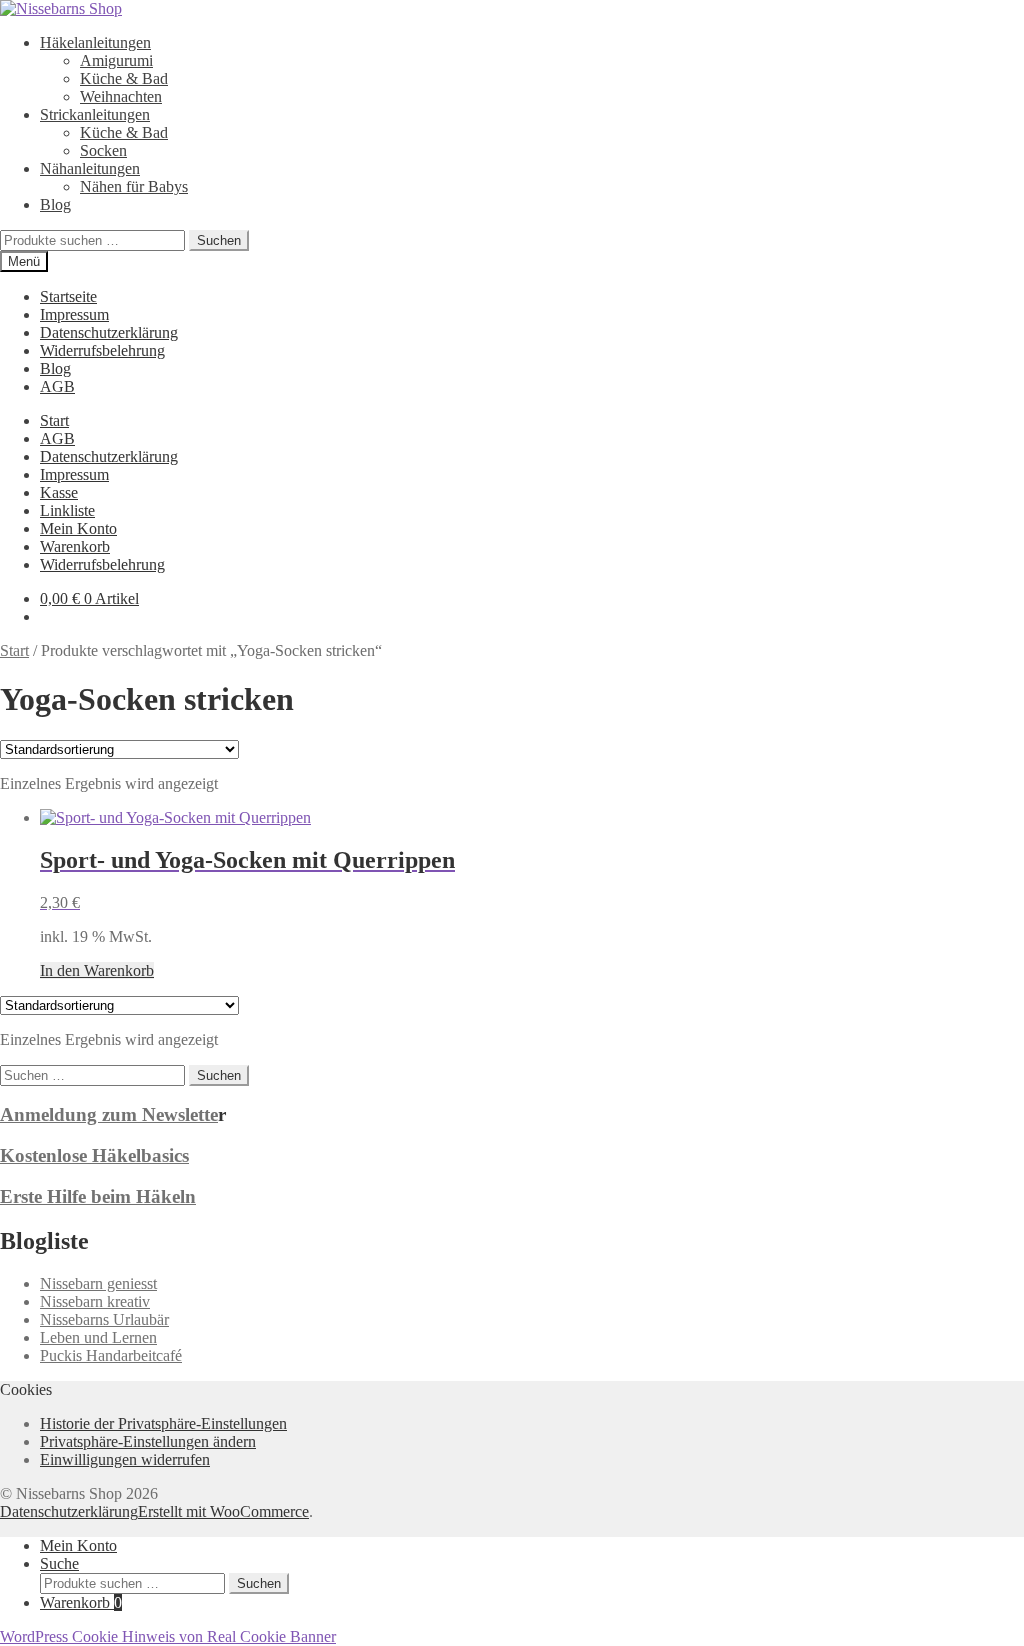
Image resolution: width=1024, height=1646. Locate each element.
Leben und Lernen (98, 1337)
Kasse (59, 492)
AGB (57, 386)
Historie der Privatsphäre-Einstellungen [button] (163, 1423)
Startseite (68, 296)
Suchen (219, 240)
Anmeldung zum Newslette (109, 1114)
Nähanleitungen (90, 168)
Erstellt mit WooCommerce (223, 1511)
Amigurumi (116, 60)
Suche (59, 1563)
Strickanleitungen (95, 114)
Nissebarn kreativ (95, 1301)
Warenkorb (75, 546)
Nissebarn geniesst (98, 1283)
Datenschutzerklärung (109, 332)
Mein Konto (78, 528)
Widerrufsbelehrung (102, 350)
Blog (55, 204)
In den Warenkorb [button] (97, 970)
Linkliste (67, 510)
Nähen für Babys (134, 186)
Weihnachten (121, 96)
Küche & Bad (124, 78)
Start (54, 420)
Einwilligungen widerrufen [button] (125, 1459)
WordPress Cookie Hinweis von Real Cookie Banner (168, 1636)
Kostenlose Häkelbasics (94, 1155)
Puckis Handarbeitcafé (111, 1355)
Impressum (74, 314)
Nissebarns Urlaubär (104, 1319)
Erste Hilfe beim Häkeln (98, 1196)
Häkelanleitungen (95, 42)
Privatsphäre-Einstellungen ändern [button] (148, 1441)
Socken (103, 150)
